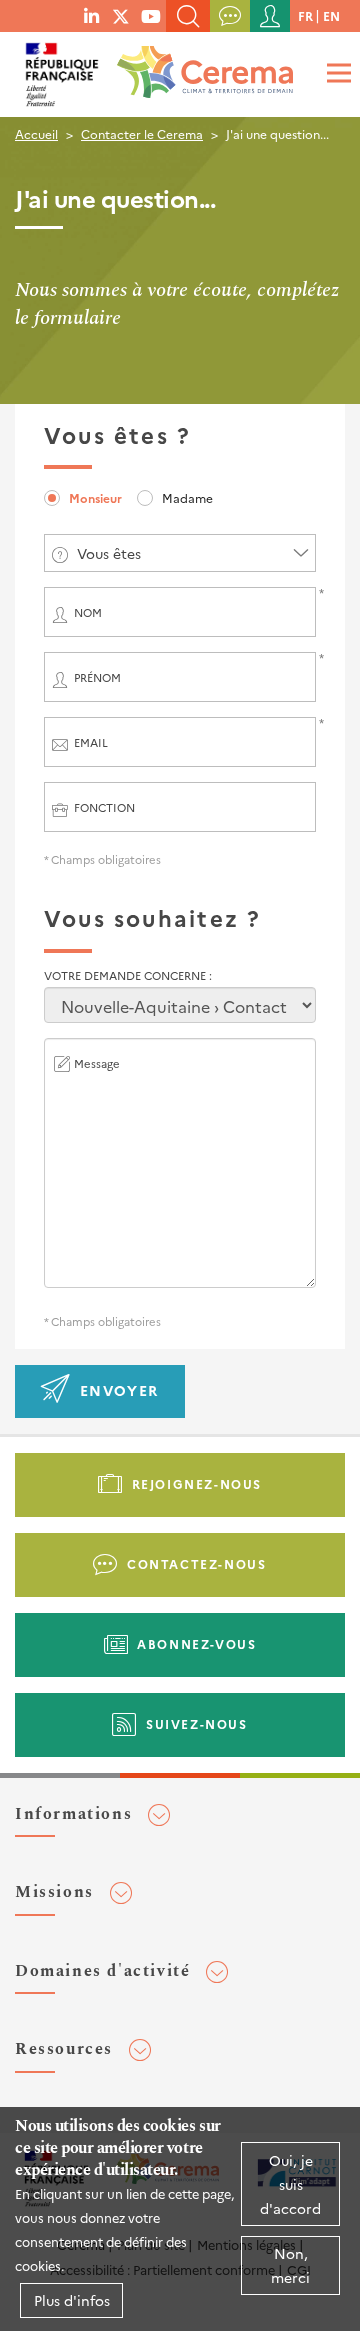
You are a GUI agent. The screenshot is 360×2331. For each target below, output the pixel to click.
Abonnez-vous (196, 1643)
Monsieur (95, 497)
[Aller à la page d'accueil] (201, 65)
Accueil (36, 133)
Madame (187, 497)
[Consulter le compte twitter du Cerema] (121, 15)
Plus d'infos (72, 2300)
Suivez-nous (197, 1723)
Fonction (104, 807)
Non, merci (290, 2265)
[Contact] (230, 16)
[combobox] (180, 553)
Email (91, 742)
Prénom (97, 677)
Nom (88, 612)
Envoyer (119, 1390)
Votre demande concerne (126, 975)
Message (97, 1063)
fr (305, 15)
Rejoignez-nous (197, 1483)
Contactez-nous (196, 1563)
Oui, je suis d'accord (290, 2184)
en (331, 15)
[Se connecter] (270, 16)
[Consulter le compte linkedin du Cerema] (91, 15)
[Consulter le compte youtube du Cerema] (151, 15)
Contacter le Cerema (142, 133)
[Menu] (336, 72)
